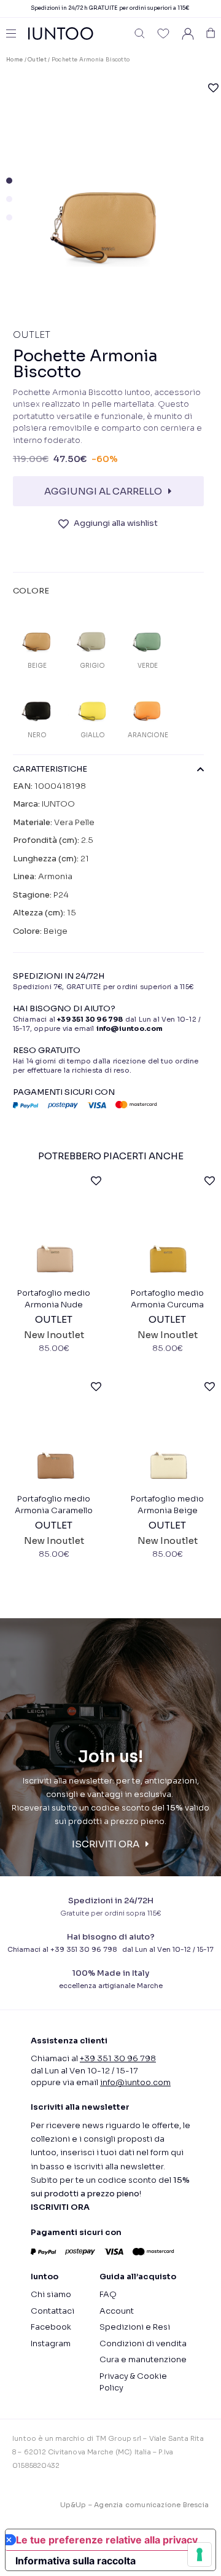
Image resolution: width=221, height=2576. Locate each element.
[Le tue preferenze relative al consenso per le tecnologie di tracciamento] (200, 2554)
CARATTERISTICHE (50, 769)
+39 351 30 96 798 (90, 1019)
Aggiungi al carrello (103, 491)
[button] (140, 33)
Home (14, 60)
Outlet (37, 60)
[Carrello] (211, 33)
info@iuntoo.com (135, 2082)
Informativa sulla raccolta (76, 2561)
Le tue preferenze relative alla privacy (107, 2540)
